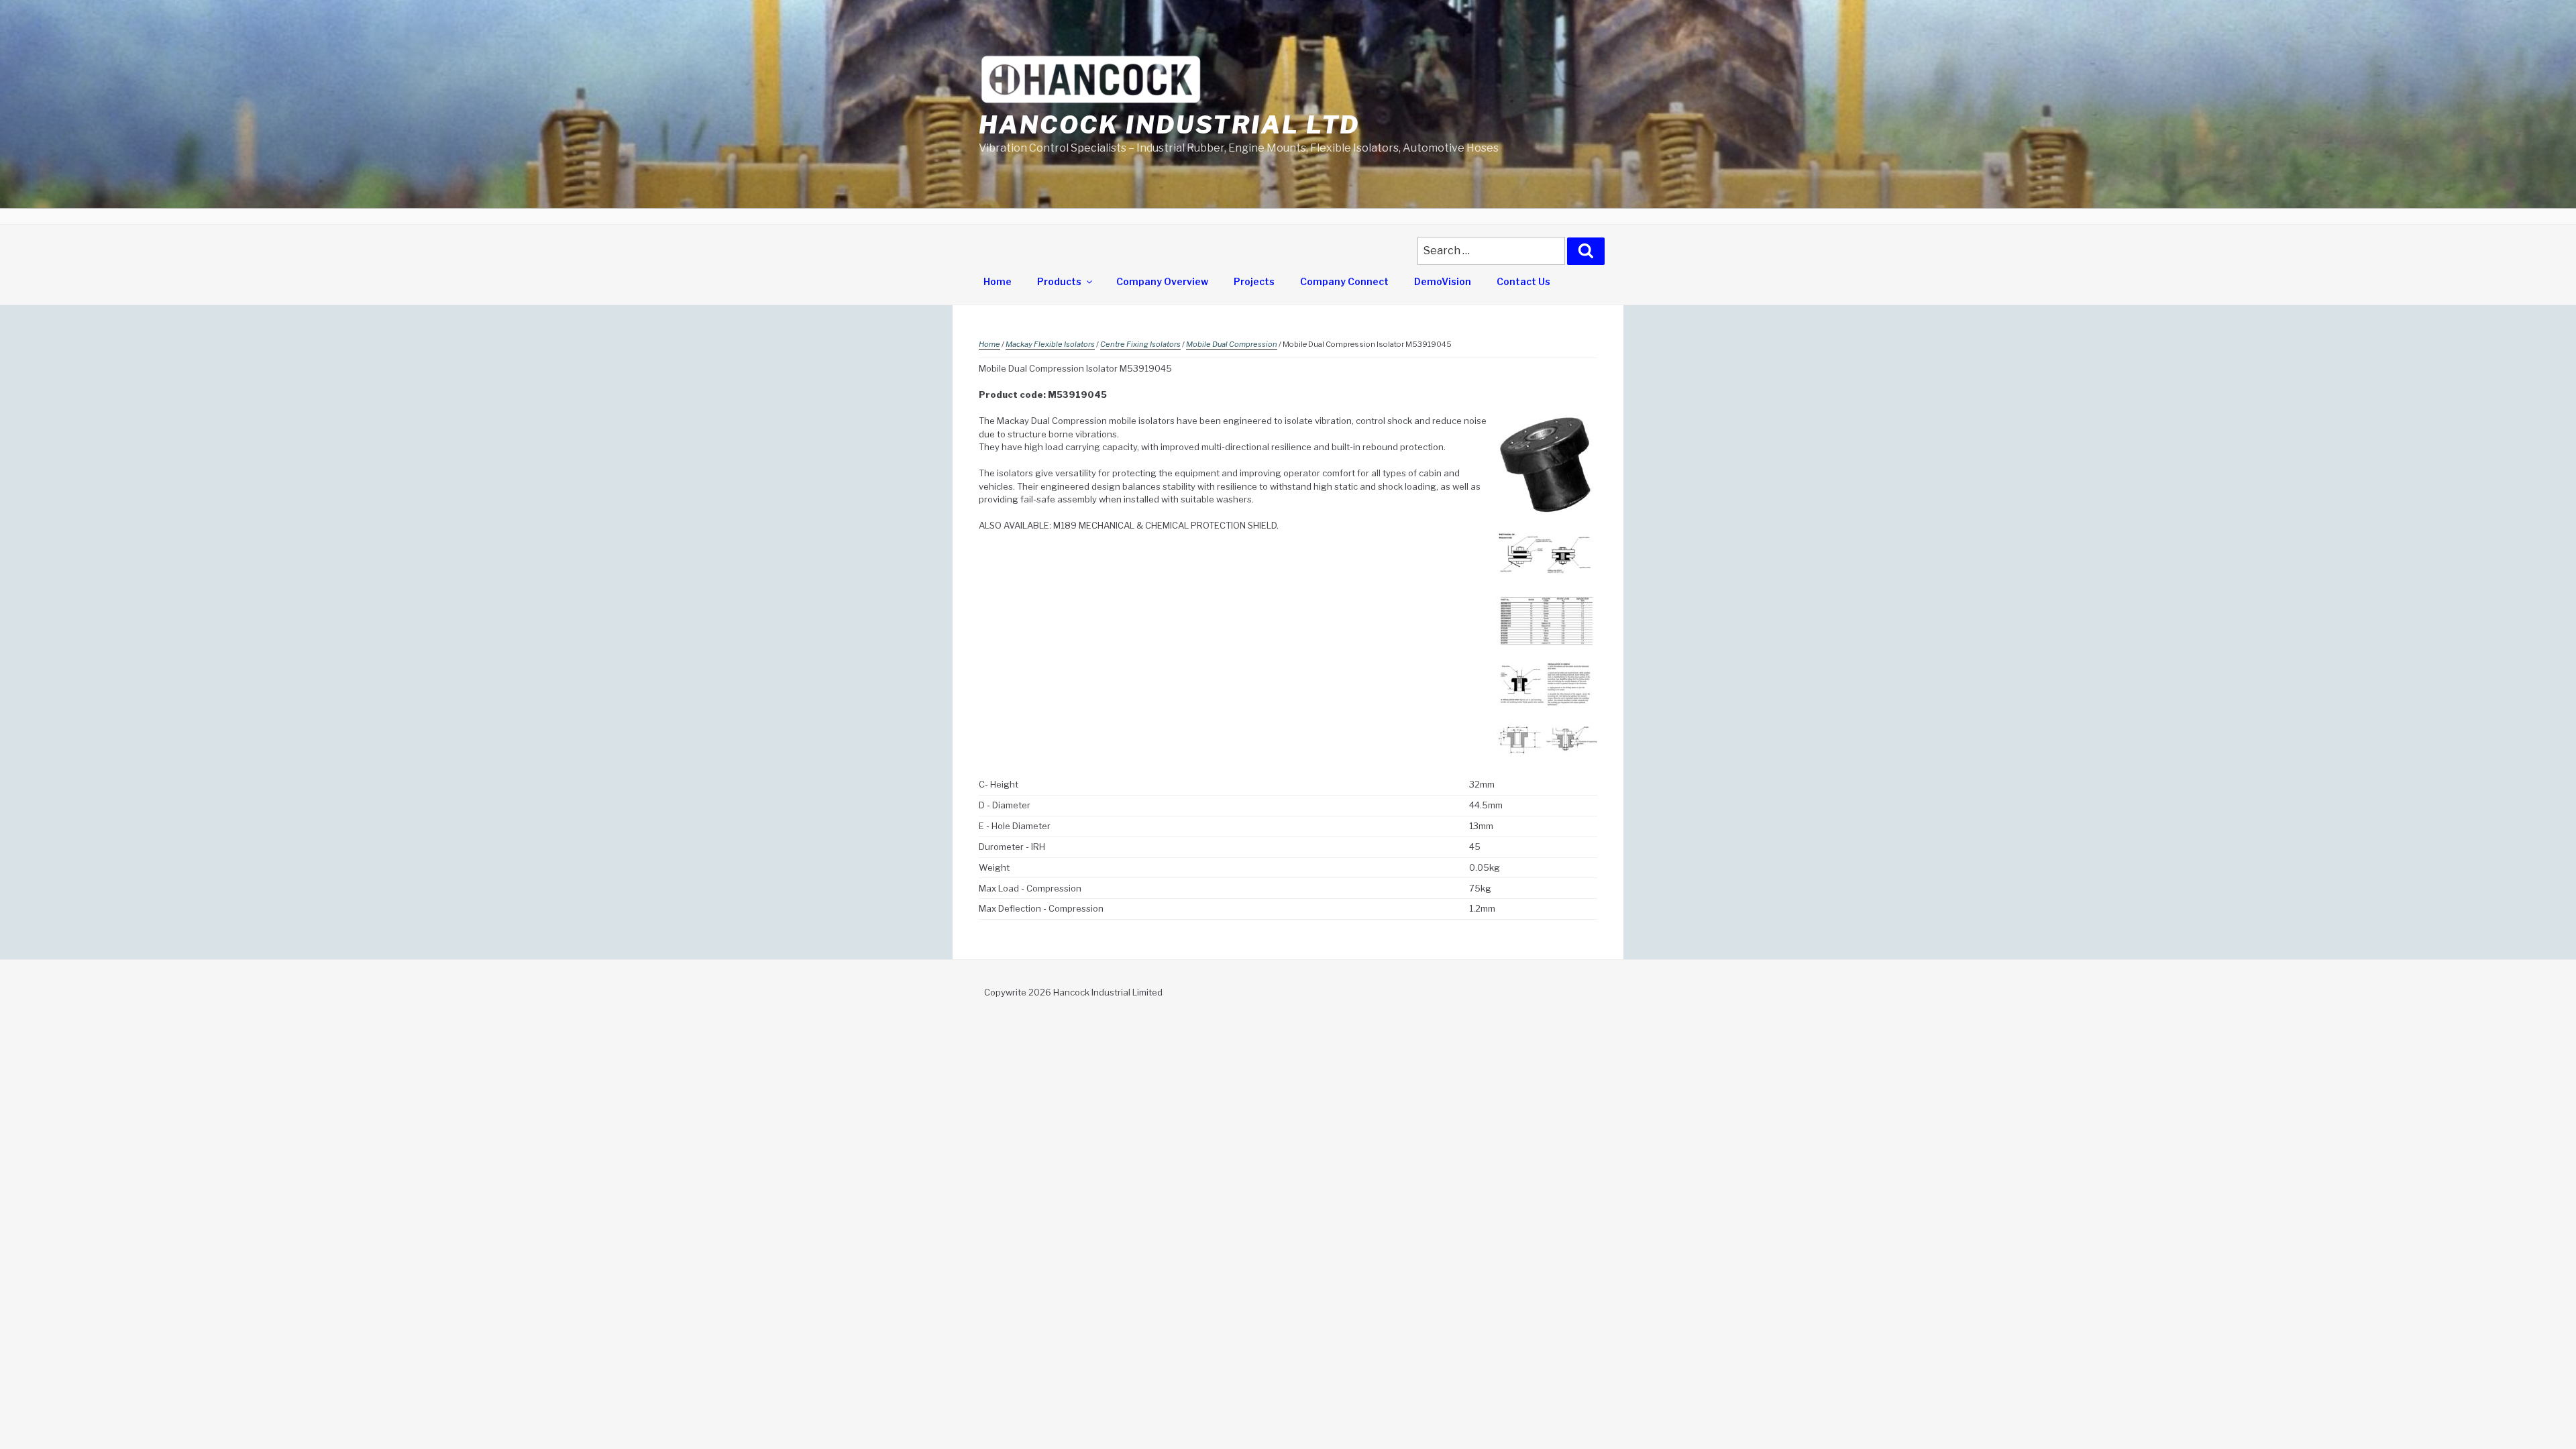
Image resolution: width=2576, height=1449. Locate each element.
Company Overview (1162, 281)
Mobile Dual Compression (1232, 344)
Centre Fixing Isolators (1140, 344)
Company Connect (1344, 281)
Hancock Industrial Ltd (1169, 125)
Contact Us (1523, 281)
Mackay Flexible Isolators (1050, 344)
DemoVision (1443, 281)
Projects (1254, 281)
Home (998, 281)
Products (1059, 281)
